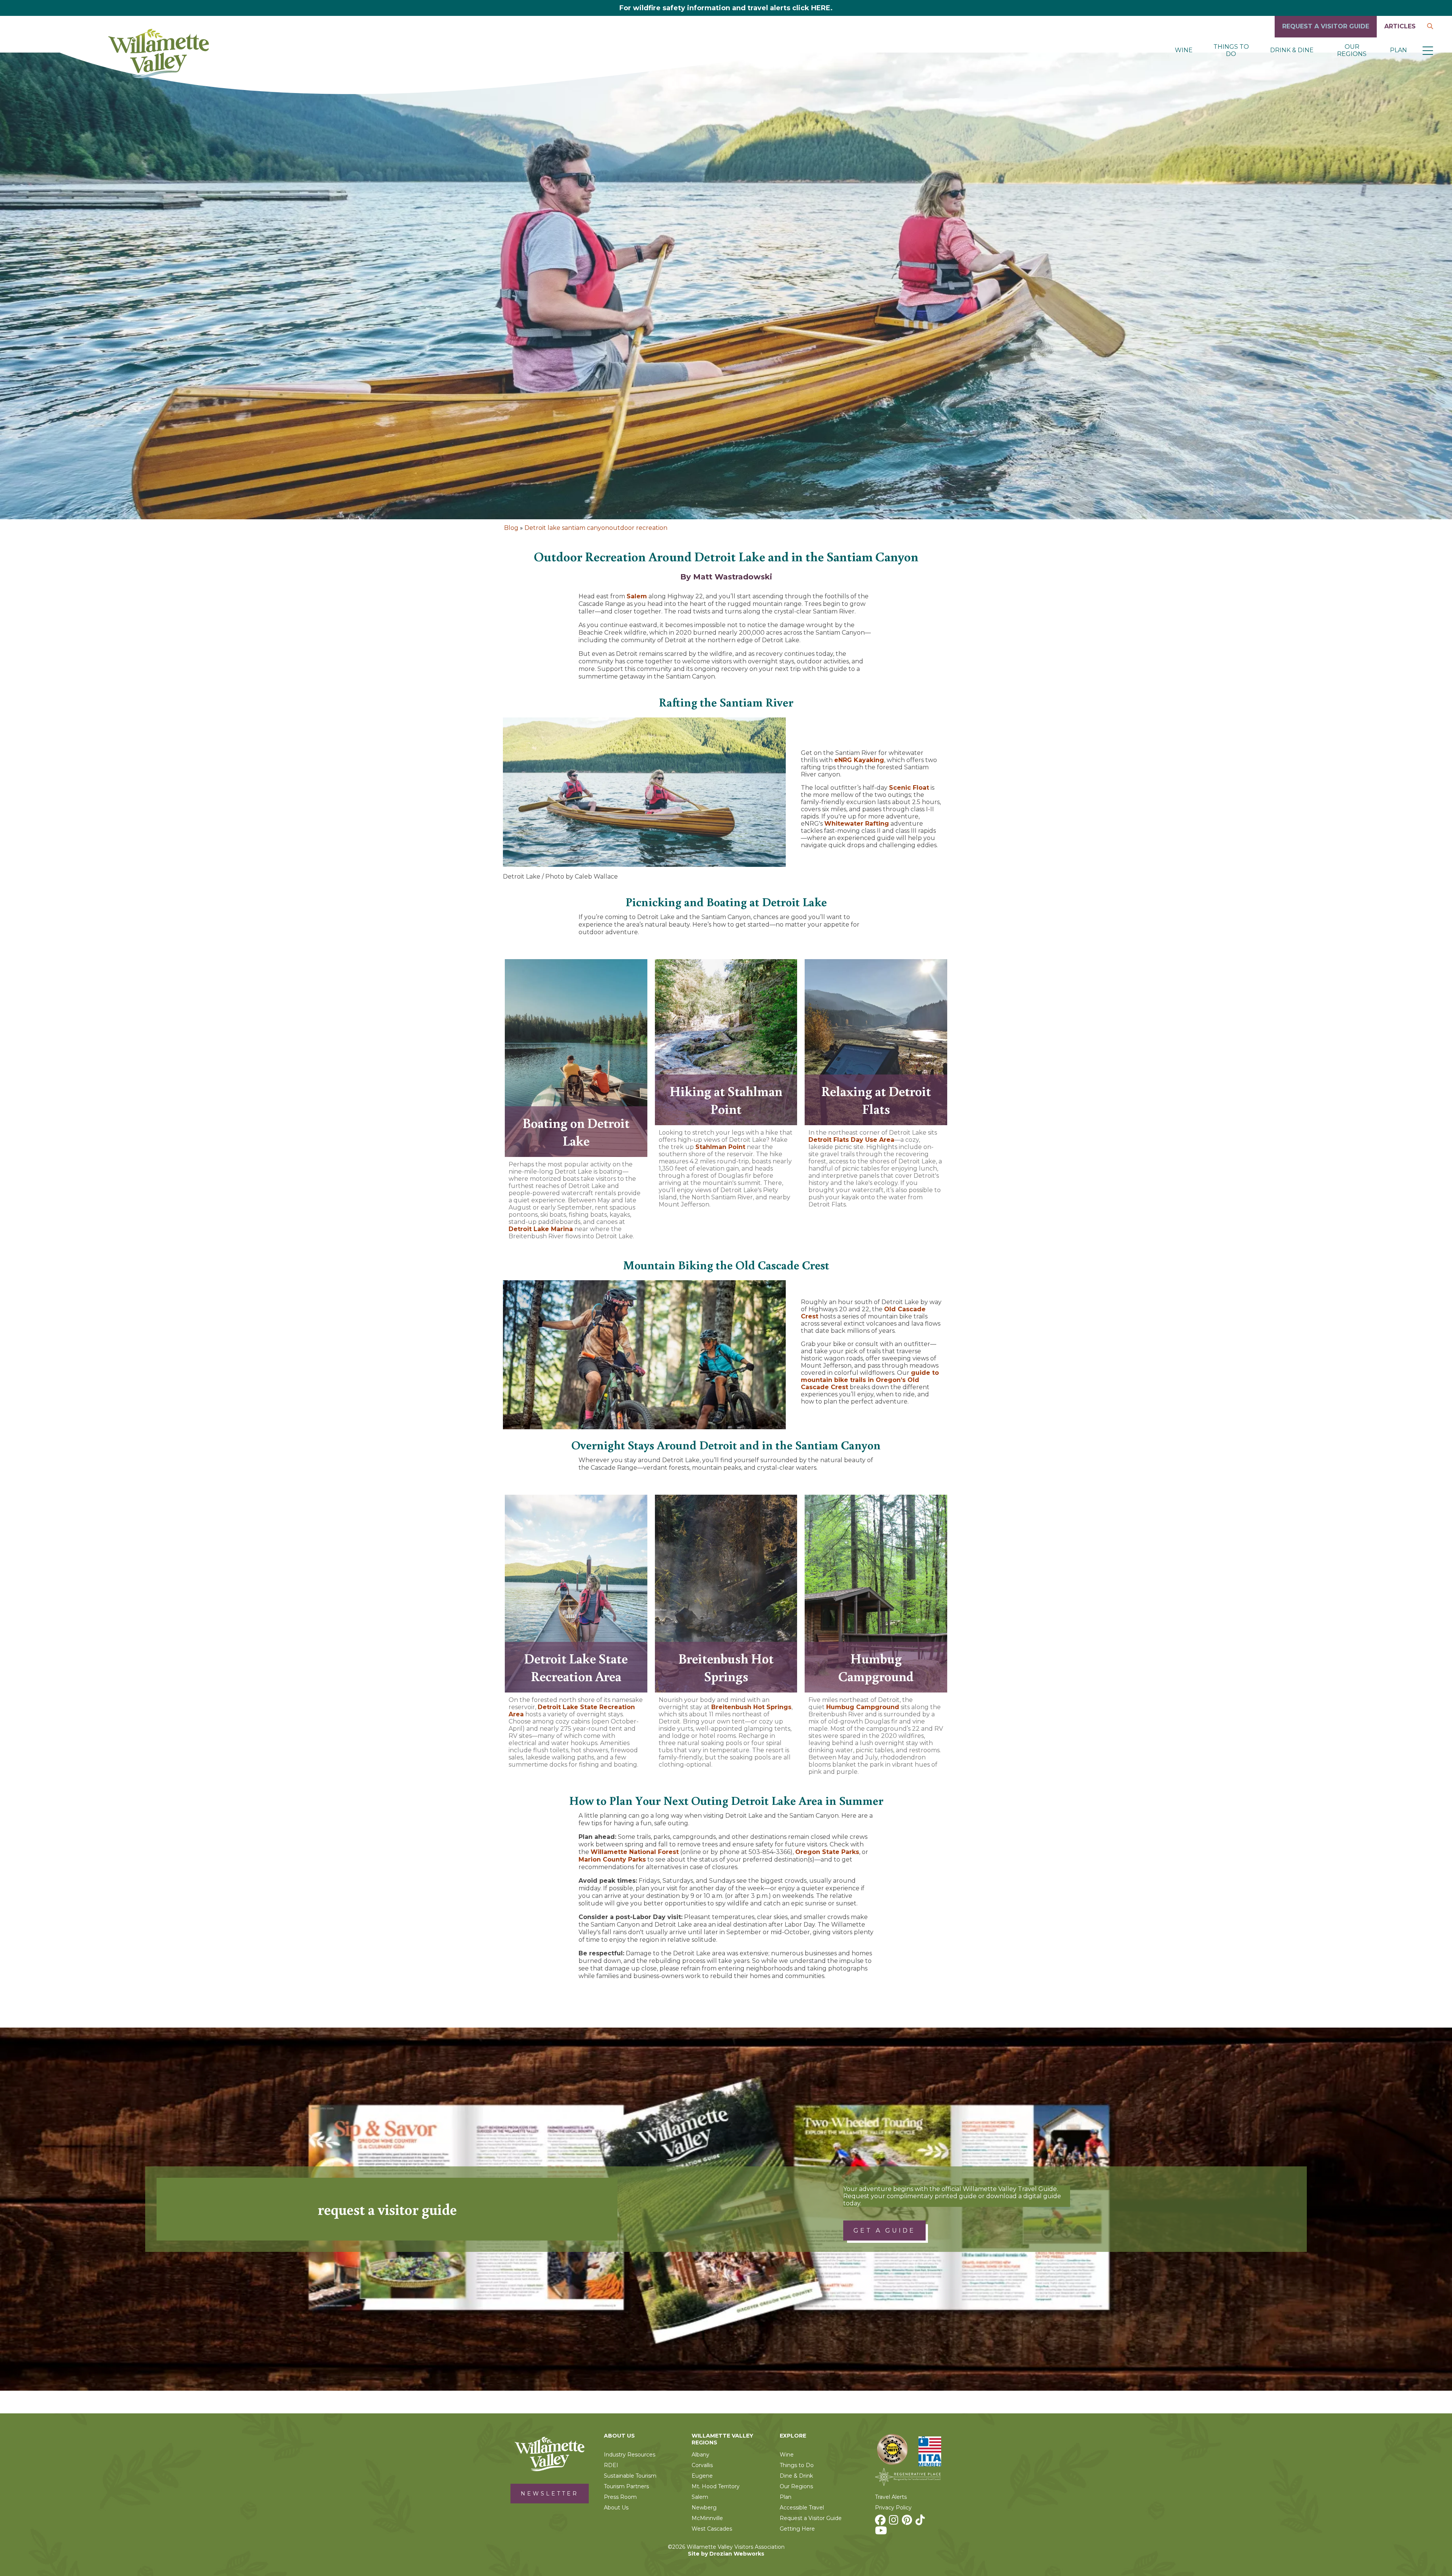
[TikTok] (921, 2522)
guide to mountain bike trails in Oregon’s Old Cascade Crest (870, 1380)
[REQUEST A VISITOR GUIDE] (1326, 35)
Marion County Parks (612, 1859)
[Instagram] (895, 2522)
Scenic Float (909, 788)
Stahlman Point (720, 1147)
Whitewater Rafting (857, 824)
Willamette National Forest (635, 1852)
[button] (1428, 50)
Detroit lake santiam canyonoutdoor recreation (596, 528)
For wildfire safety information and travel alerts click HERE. (726, 8)
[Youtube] (882, 2533)
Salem (637, 596)
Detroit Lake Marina (541, 1229)
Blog (511, 528)
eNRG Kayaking (859, 760)
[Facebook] (881, 2522)
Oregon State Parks (827, 1852)
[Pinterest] (908, 2522)
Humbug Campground (863, 1707)
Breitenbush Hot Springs (751, 1707)
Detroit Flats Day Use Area (851, 1140)
